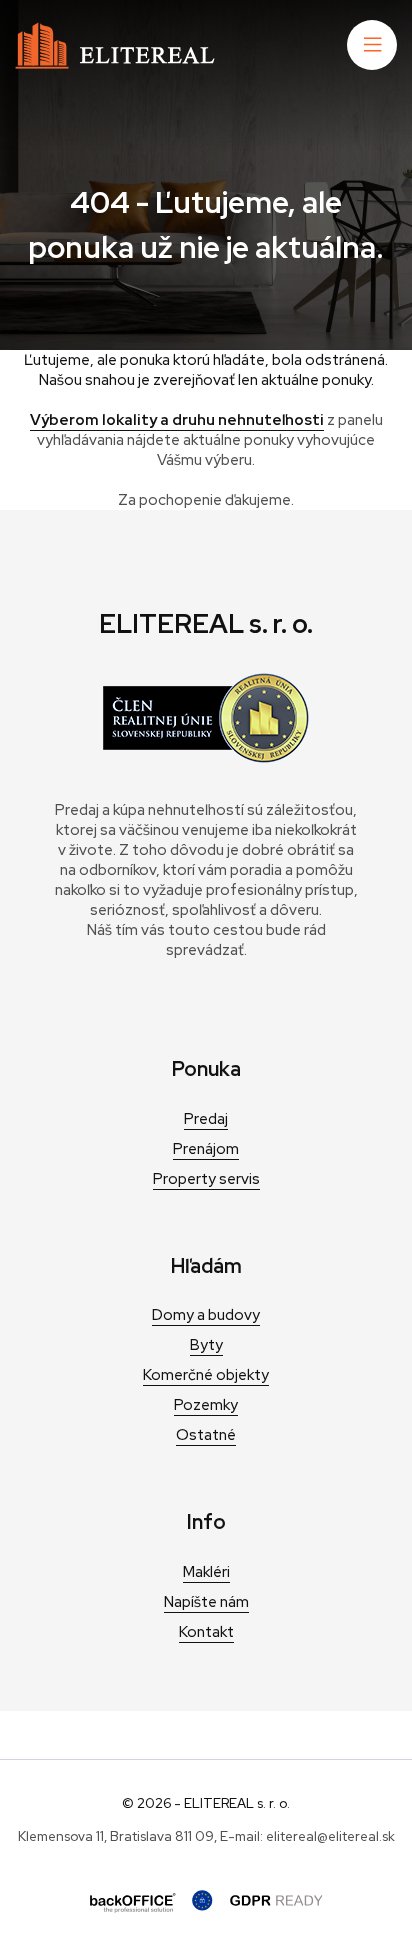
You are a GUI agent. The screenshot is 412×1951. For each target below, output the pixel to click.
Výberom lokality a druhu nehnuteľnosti (177, 420)
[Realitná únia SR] (206, 758)
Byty (206, 1345)
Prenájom (206, 1149)
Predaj (206, 1119)
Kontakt (206, 1632)
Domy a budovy (206, 1315)
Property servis (206, 1179)
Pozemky (206, 1405)
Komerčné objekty (206, 1375)
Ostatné (206, 1435)
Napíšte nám (206, 1602)
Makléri (206, 1572)
